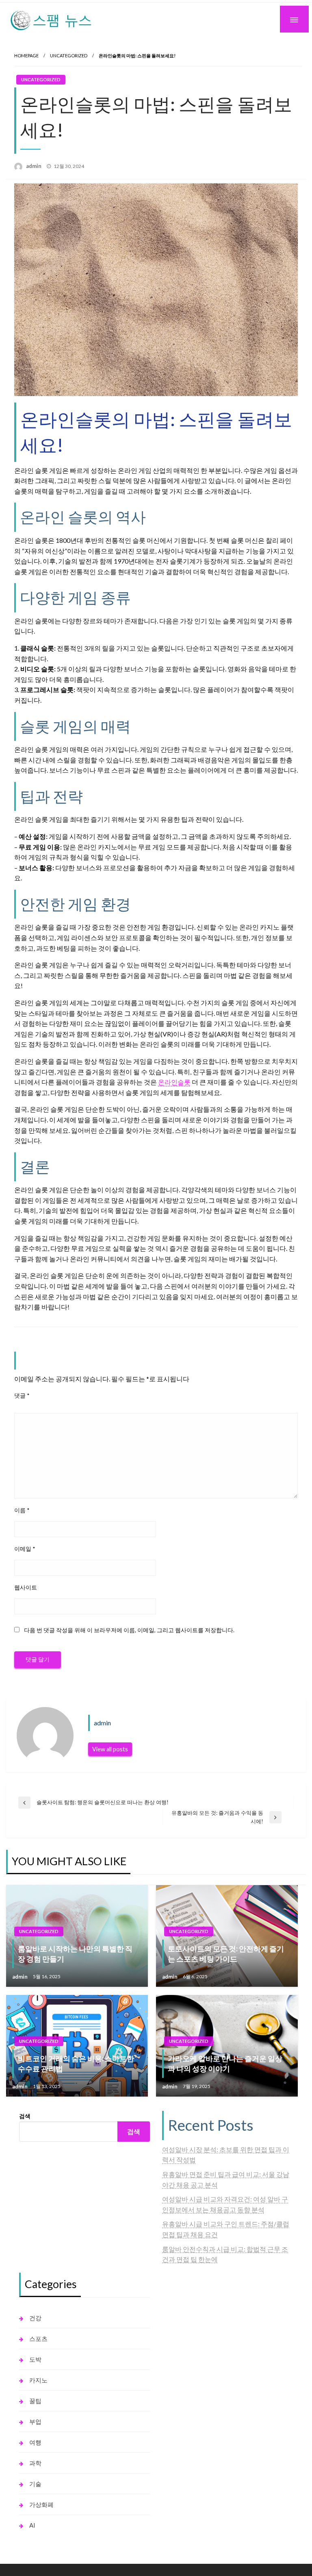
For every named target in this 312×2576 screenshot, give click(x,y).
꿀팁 (35, 2401)
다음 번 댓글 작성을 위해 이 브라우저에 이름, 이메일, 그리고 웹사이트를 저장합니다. (129, 1630)
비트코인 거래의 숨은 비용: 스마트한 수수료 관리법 (76, 2063)
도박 (35, 2359)
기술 (35, 2484)
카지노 (38, 2380)
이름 (22, 1510)
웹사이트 (26, 1587)
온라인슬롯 (174, 1082)
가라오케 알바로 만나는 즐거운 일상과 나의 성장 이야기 (225, 2063)
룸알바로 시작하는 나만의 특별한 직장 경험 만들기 (75, 1954)
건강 (35, 2318)
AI (32, 2525)
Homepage (26, 56)
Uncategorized (69, 56)
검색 (25, 2116)
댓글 (22, 1395)
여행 (35, 2442)
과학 (35, 2463)
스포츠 (38, 2339)
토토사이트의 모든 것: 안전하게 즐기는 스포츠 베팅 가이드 (226, 1954)
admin (34, 166)
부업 (35, 2421)
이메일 (25, 1549)
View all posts (110, 1749)
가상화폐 (41, 2504)
